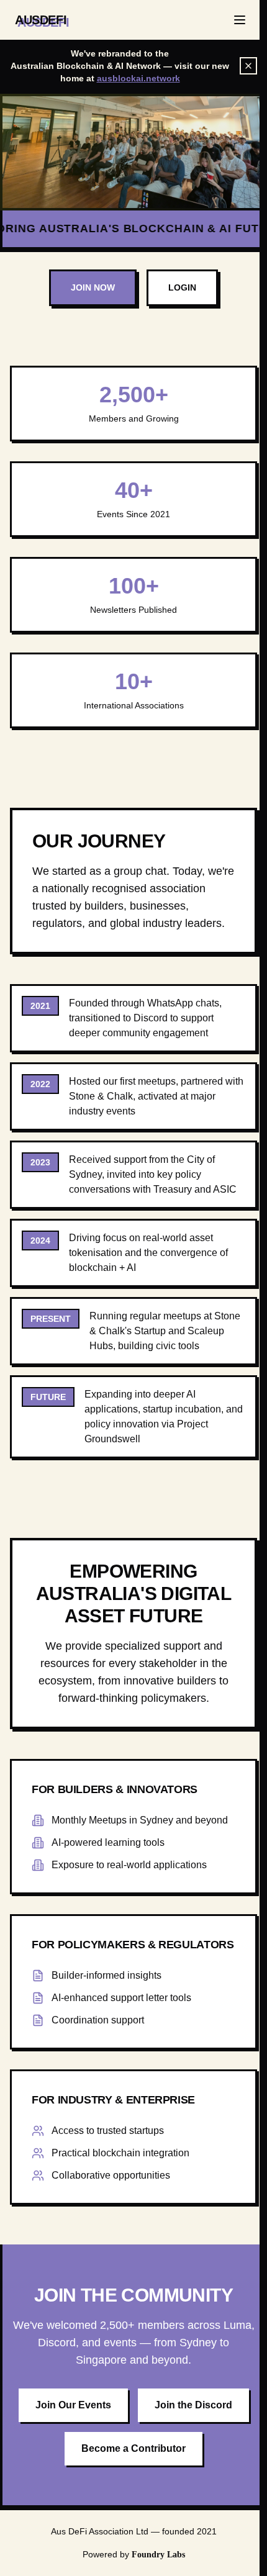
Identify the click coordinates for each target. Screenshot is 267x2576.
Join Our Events (73, 2405)
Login (182, 287)
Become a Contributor (133, 2448)
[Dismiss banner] (248, 66)
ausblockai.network (138, 78)
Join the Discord (193, 2405)
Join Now (93, 287)
